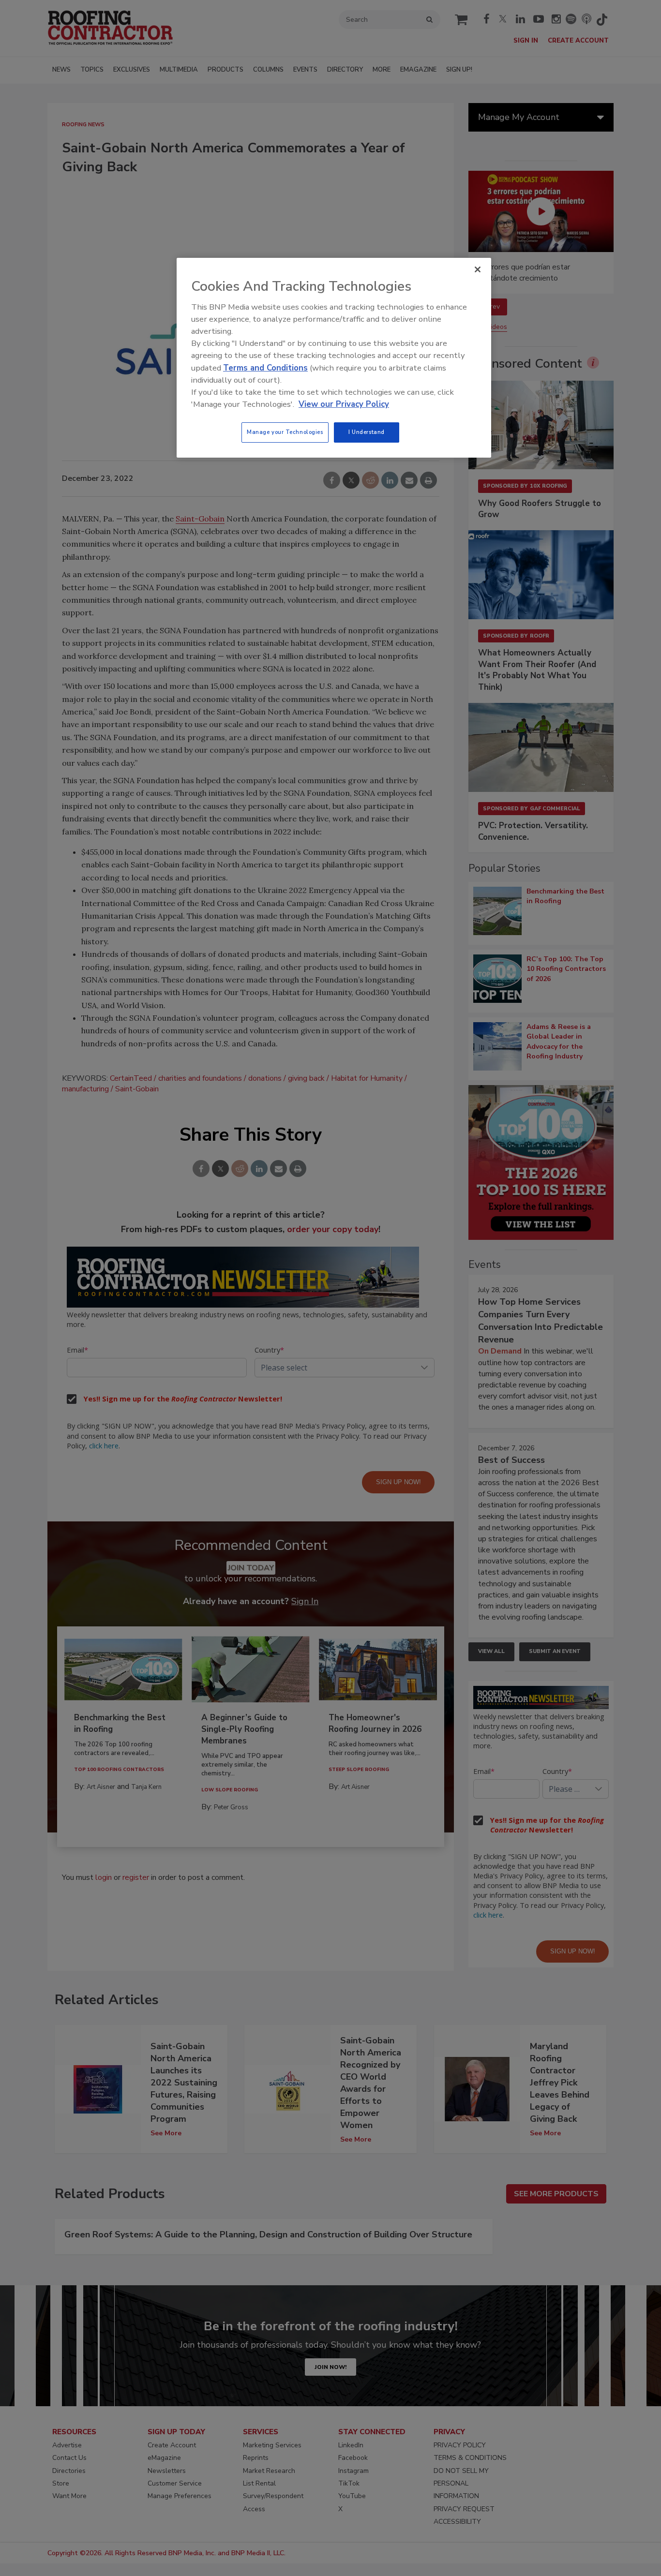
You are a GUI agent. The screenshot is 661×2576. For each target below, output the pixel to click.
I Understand (367, 432)
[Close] (478, 269)
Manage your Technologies (285, 432)
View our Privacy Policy (344, 404)
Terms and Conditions (265, 368)
